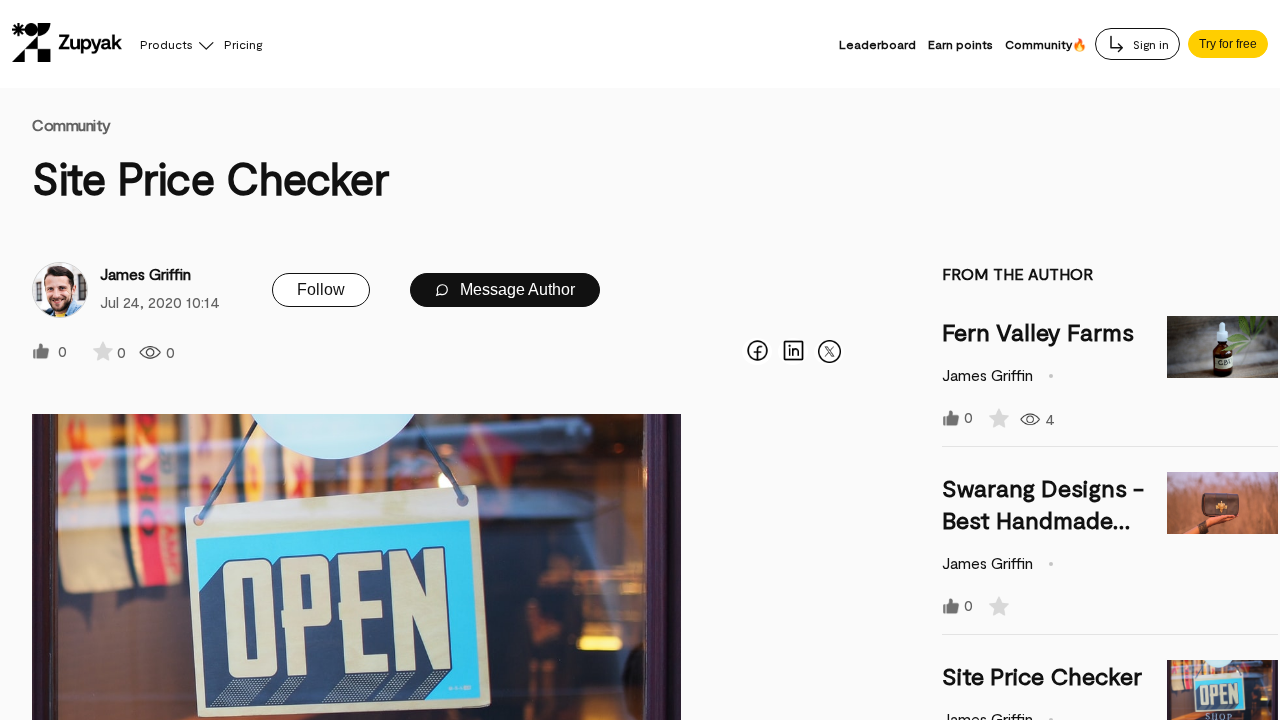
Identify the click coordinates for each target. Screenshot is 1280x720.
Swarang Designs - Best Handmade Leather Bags (1043, 519)
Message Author (515, 289)
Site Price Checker (1042, 675)
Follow (321, 289)
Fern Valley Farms (1038, 331)
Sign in (1149, 44)
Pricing (243, 44)
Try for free (1228, 44)
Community (71, 124)
